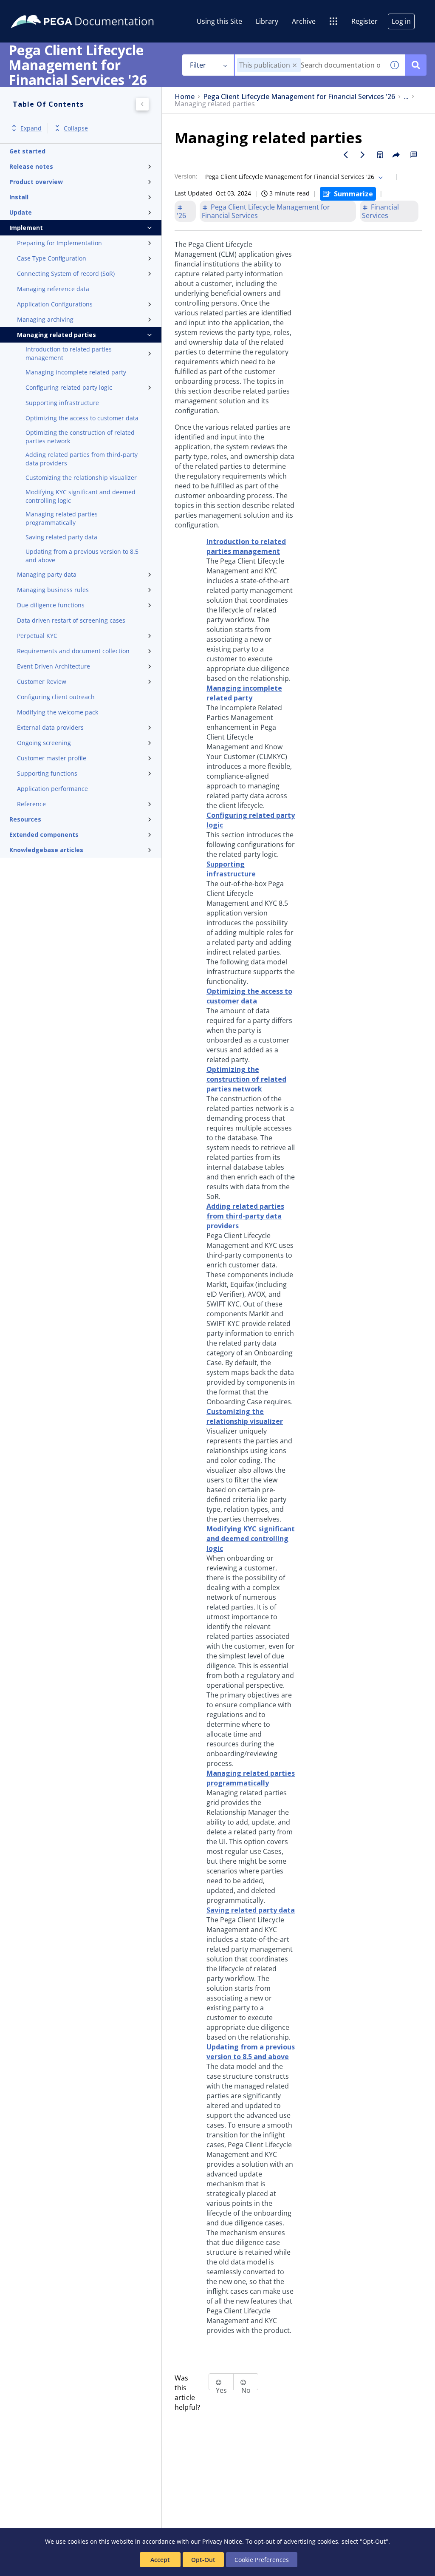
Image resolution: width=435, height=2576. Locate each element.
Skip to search (103, 10)
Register (364, 21)
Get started (27, 151)
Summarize (353, 194)
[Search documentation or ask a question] (416, 65)
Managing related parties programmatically (62, 518)
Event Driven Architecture (54, 666)
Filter (198, 65)
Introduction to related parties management (69, 353)
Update (21, 212)
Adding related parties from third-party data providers (82, 459)
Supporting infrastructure (62, 403)
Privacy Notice (222, 2541)
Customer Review (42, 682)
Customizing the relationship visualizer (81, 478)
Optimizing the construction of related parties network (80, 437)
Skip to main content (38, 10)
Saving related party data (61, 537)
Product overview (36, 182)
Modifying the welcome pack (58, 712)
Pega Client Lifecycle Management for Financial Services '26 (299, 97)
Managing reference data (53, 289)
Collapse (76, 128)
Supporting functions (47, 773)
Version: (186, 176)
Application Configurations (55, 304)
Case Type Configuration (52, 258)
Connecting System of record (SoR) (66, 273)
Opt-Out (203, 2560)
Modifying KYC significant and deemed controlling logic (81, 496)
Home (185, 97)
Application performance (52, 789)
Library (267, 21)
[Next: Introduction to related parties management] (363, 155)
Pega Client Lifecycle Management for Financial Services (266, 211)
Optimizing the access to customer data (82, 418)
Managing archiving (45, 319)
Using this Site (219, 21)
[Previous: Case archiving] (346, 155)
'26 (181, 215)
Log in (401, 21)
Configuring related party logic (69, 387)
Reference (31, 804)
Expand (31, 128)
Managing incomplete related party (76, 372)
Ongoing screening (44, 743)
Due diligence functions (51, 605)
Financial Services (380, 211)
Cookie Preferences (262, 2560)
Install (19, 197)
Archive (304, 21)
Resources (25, 819)
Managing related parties (56, 335)
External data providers (50, 727)
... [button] (406, 97)
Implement (26, 228)
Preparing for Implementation (59, 243)
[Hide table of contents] (142, 104)
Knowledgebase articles (46, 850)
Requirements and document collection (73, 651)
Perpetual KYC (37, 636)
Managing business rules (53, 590)
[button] (295, 65)
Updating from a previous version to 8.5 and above (82, 556)
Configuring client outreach (56, 697)
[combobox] (309, 65)
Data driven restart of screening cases (71, 620)
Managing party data (47, 574)
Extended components (44, 835)
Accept (160, 2560)
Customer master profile (52, 758)
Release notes (31, 166)
